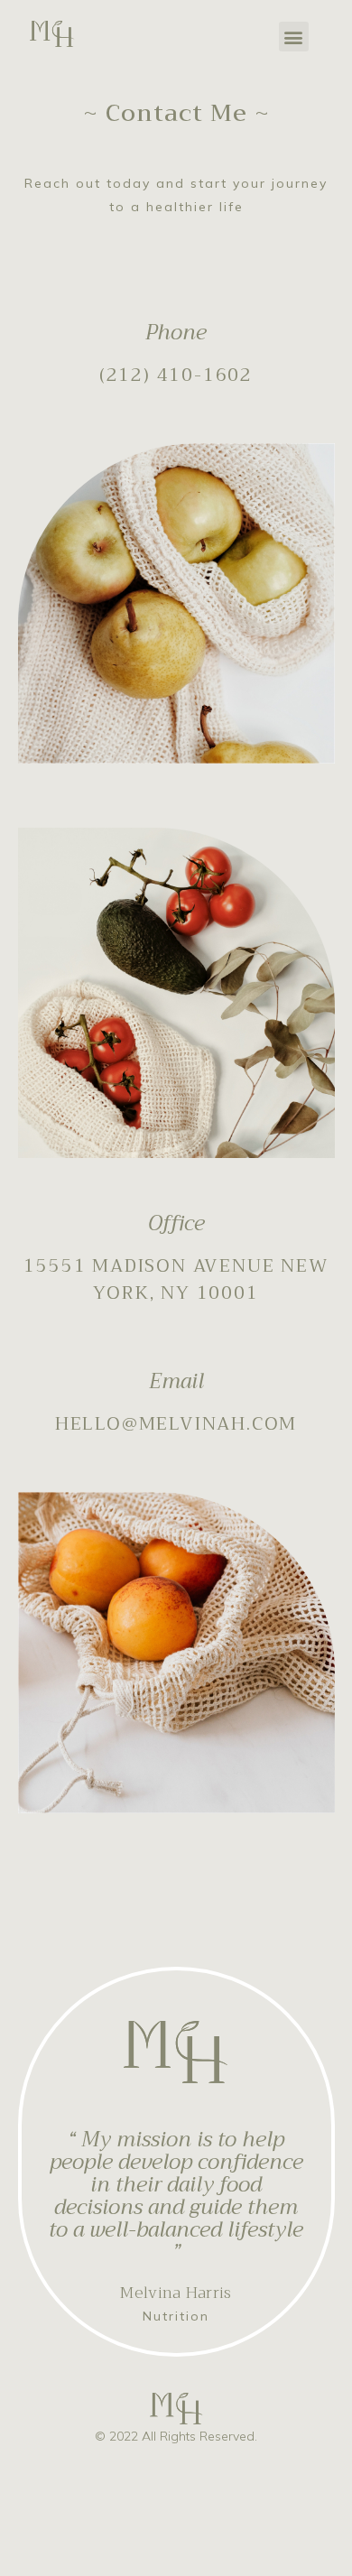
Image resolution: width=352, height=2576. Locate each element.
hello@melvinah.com (176, 1424)
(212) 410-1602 (176, 375)
